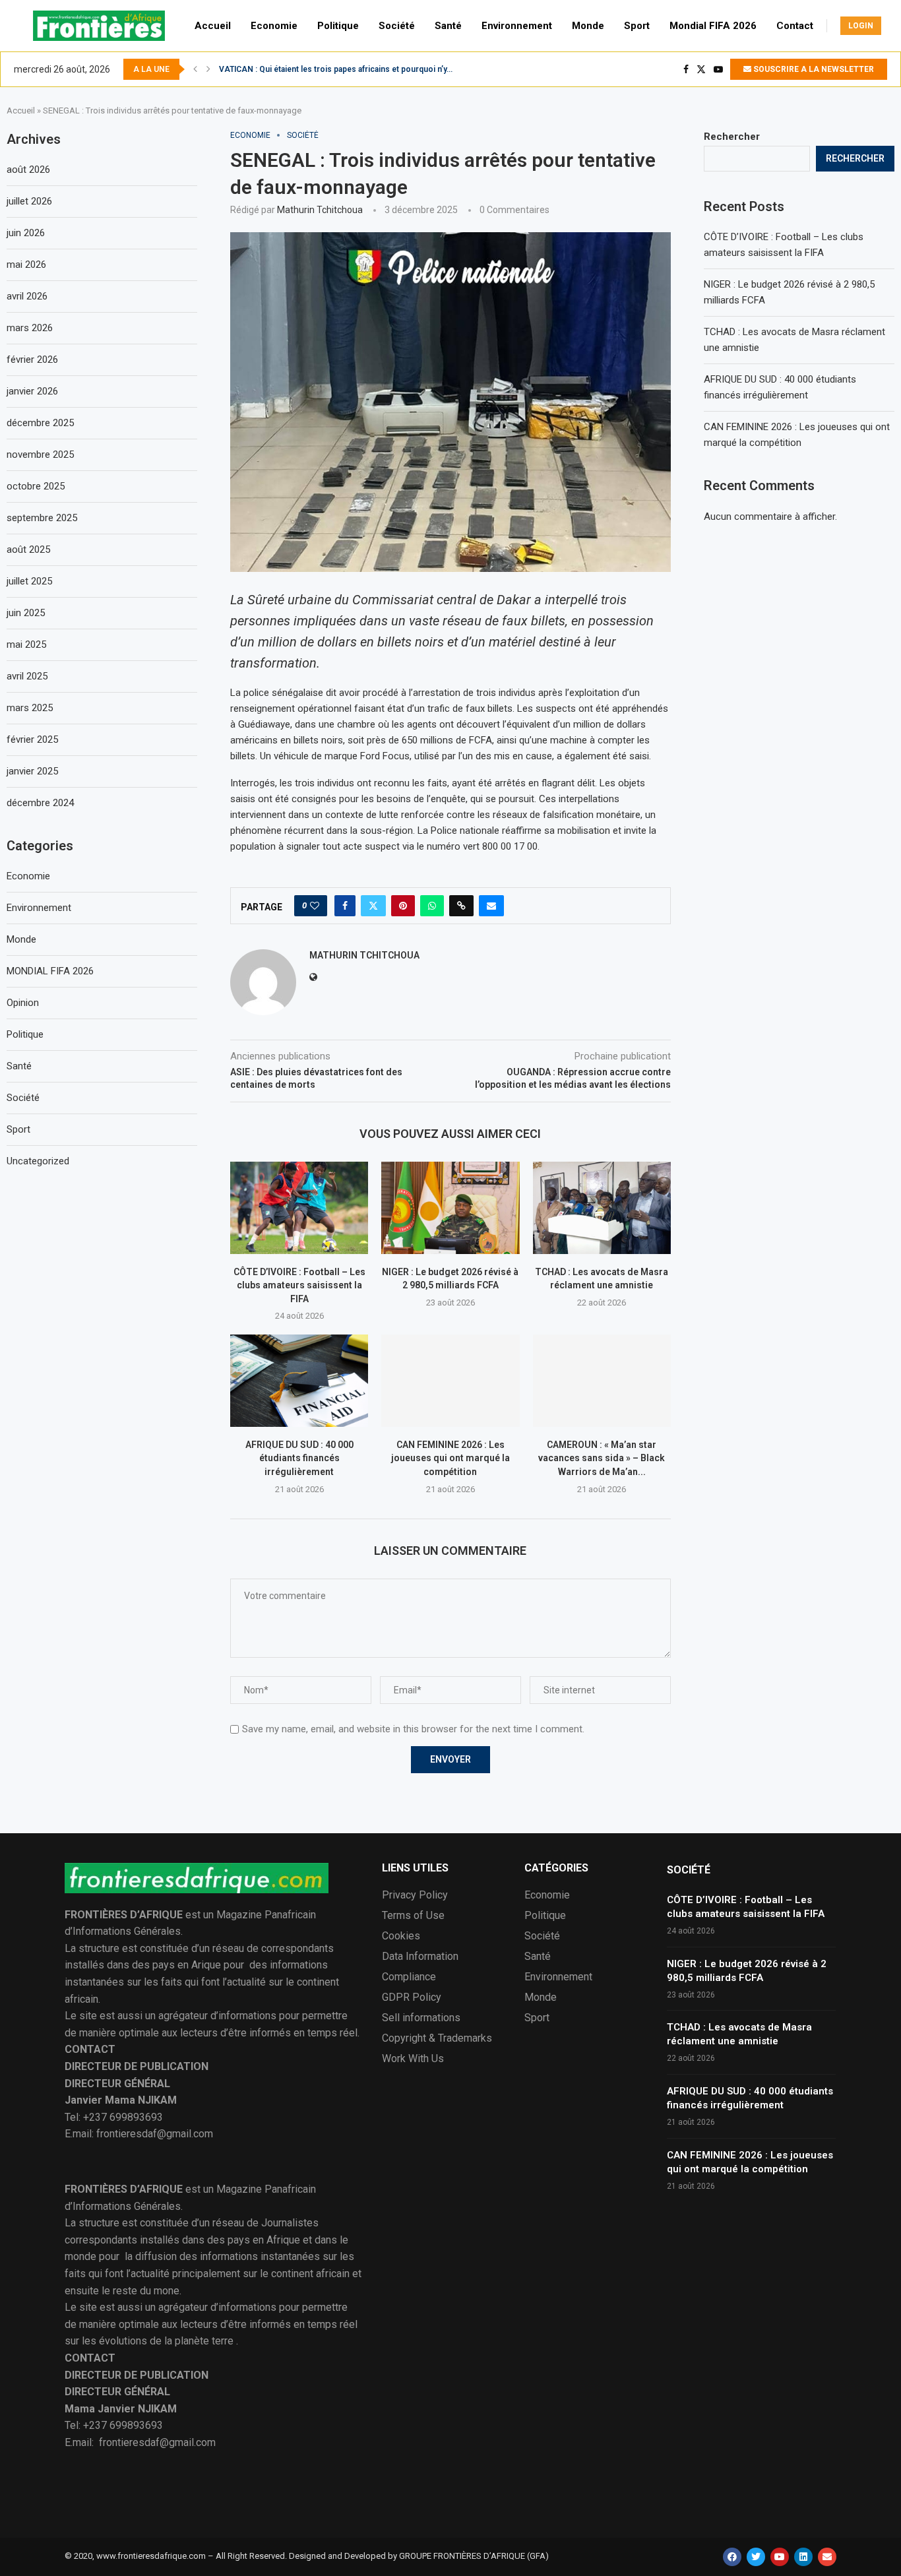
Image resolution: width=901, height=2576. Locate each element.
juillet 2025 (29, 581)
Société (397, 26)
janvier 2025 (32, 771)
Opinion (23, 1003)
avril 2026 (27, 296)
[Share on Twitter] (373, 906)
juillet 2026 (29, 201)
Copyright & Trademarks (437, 2038)
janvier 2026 (32, 391)
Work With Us (413, 2059)
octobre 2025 (36, 486)
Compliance (409, 1977)
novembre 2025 (40, 455)
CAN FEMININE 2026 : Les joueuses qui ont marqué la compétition (450, 1458)
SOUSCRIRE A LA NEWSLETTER (813, 69)
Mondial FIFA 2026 (713, 26)
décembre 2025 (40, 423)
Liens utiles (415, 1868)
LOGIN (861, 26)
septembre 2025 (42, 518)
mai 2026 (26, 265)
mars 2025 (30, 708)
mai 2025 (26, 644)
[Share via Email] (491, 906)
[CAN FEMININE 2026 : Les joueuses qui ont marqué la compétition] (450, 1380)
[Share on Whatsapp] (432, 906)
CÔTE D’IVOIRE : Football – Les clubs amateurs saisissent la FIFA (299, 1285)
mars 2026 (30, 328)
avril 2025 (27, 676)
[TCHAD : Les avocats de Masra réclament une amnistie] (602, 1208)
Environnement (517, 26)
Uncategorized (38, 1161)
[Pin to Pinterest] (403, 906)
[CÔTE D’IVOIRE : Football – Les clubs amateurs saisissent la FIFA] (299, 1208)
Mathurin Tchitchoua (320, 210)
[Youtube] (718, 69)
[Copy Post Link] (461, 906)
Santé (448, 26)
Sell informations (421, 2018)
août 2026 (28, 170)
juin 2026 (26, 233)
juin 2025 (26, 613)
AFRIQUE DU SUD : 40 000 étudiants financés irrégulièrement (299, 1458)
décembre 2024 (40, 803)
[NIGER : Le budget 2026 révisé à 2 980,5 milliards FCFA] (450, 1208)
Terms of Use (413, 1916)
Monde (588, 26)
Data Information (420, 1957)
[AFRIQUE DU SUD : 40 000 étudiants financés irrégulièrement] (299, 1380)
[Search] (894, 26)
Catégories (556, 1868)
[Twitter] (701, 69)
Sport (637, 26)
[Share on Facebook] (345, 906)
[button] (195, 69)
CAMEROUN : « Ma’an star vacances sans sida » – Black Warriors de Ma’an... (602, 1458)
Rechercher (732, 137)
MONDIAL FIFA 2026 (50, 971)
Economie (274, 26)
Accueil (213, 26)
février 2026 (32, 360)
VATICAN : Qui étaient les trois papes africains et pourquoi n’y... (336, 69)
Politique (338, 26)
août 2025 (28, 550)
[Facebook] (686, 69)
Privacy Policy (415, 1895)
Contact (795, 26)
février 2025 (32, 739)
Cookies (401, 1936)
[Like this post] (315, 906)
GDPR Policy (412, 1997)
